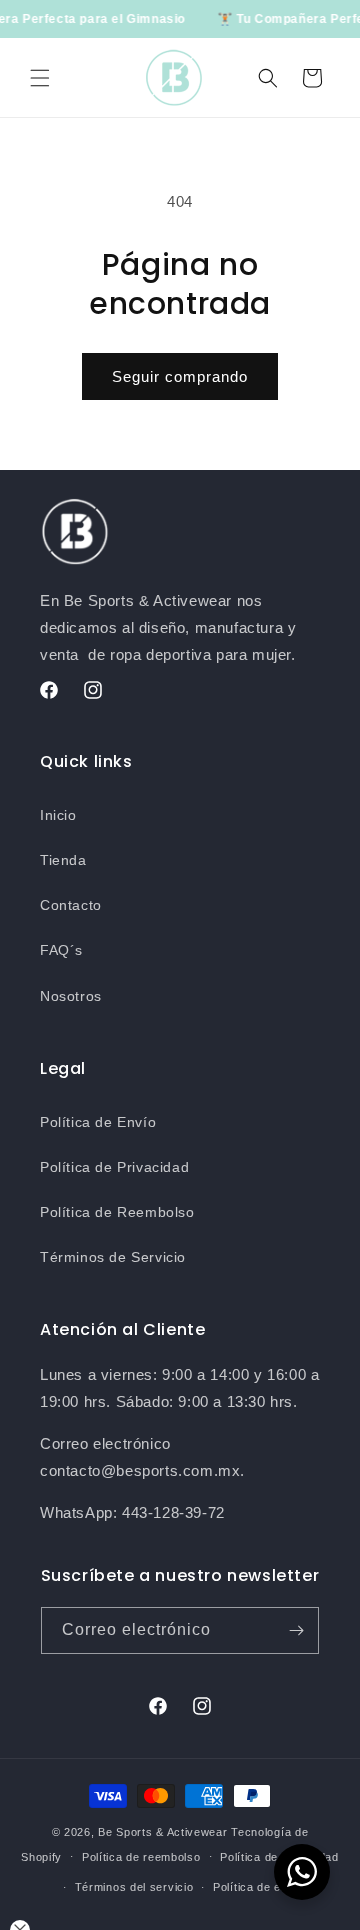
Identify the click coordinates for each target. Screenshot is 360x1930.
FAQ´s (61, 950)
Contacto (71, 905)
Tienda (63, 860)
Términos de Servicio (113, 1257)
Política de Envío (98, 1122)
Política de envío (259, 1887)
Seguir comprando (180, 376)
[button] (40, 78)
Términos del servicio (134, 1887)
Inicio (58, 815)
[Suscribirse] (296, 1630)
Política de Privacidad (114, 1167)
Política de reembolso (141, 1857)
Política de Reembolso (117, 1212)
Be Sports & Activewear (162, 1832)
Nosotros (71, 996)
